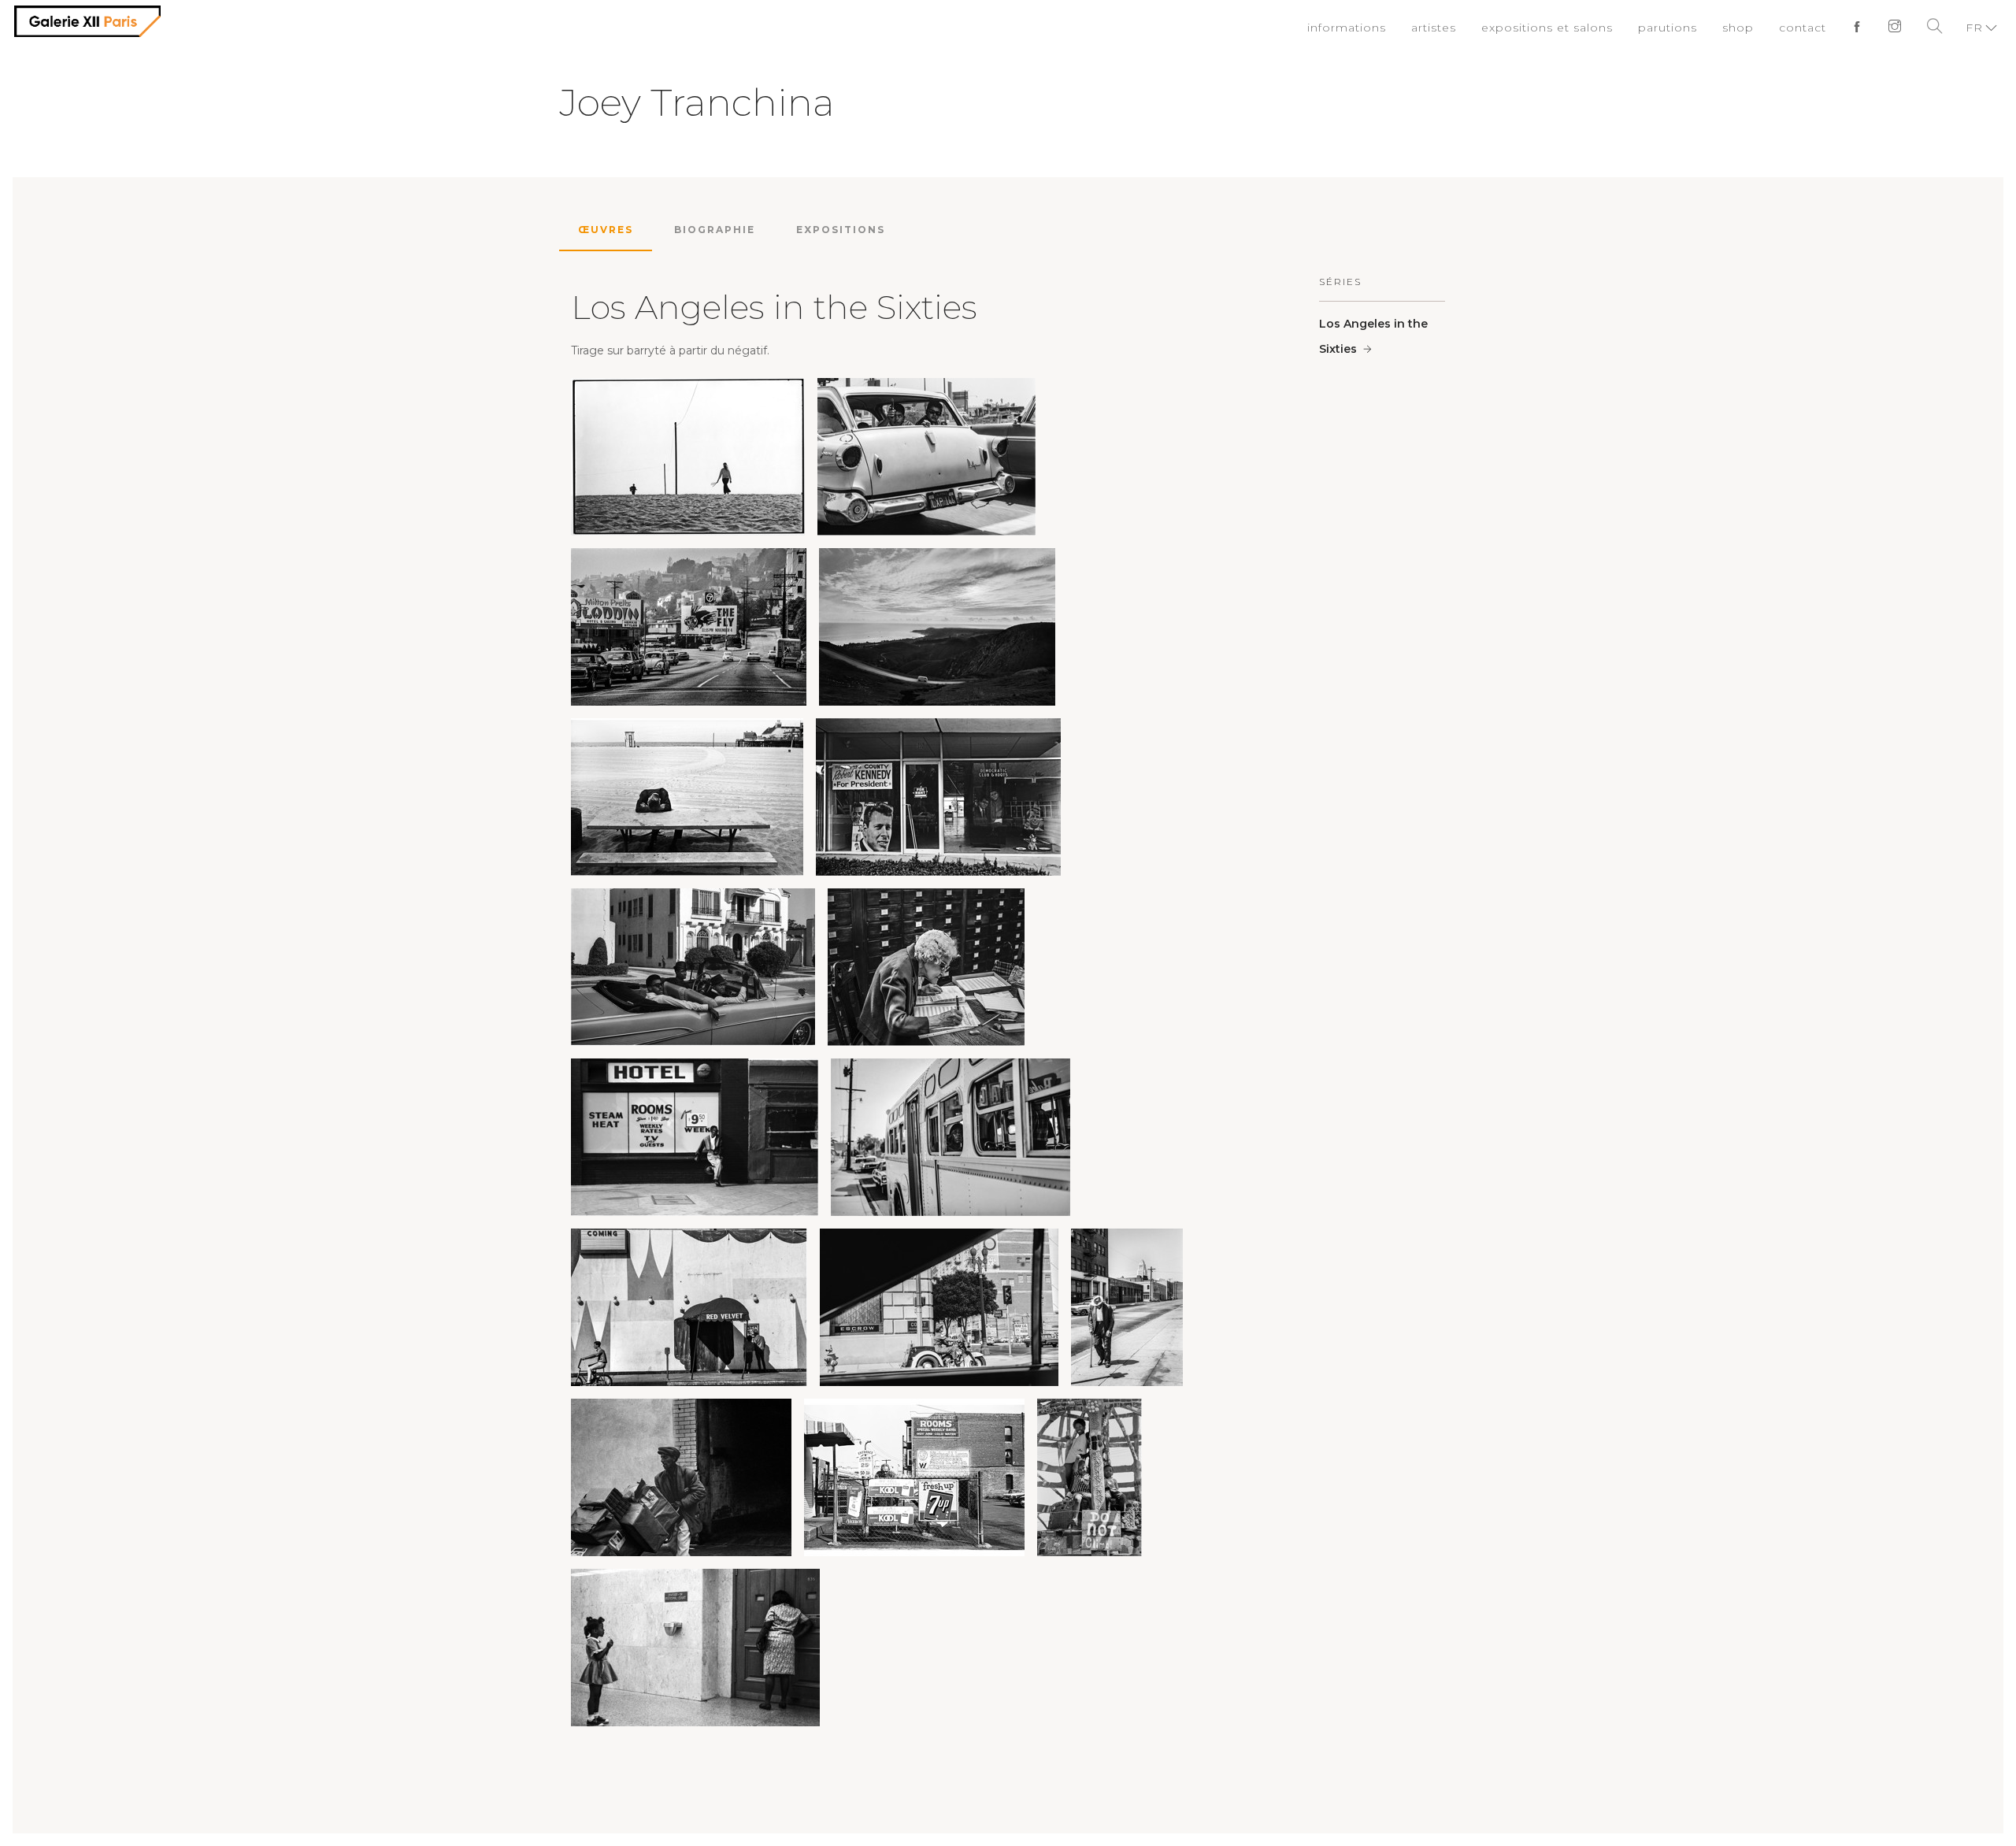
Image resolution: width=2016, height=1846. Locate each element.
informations (1379, 28)
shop (1745, 28)
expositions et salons (1567, 28)
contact (1807, 28)
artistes (1461, 28)
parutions (1679, 28)
